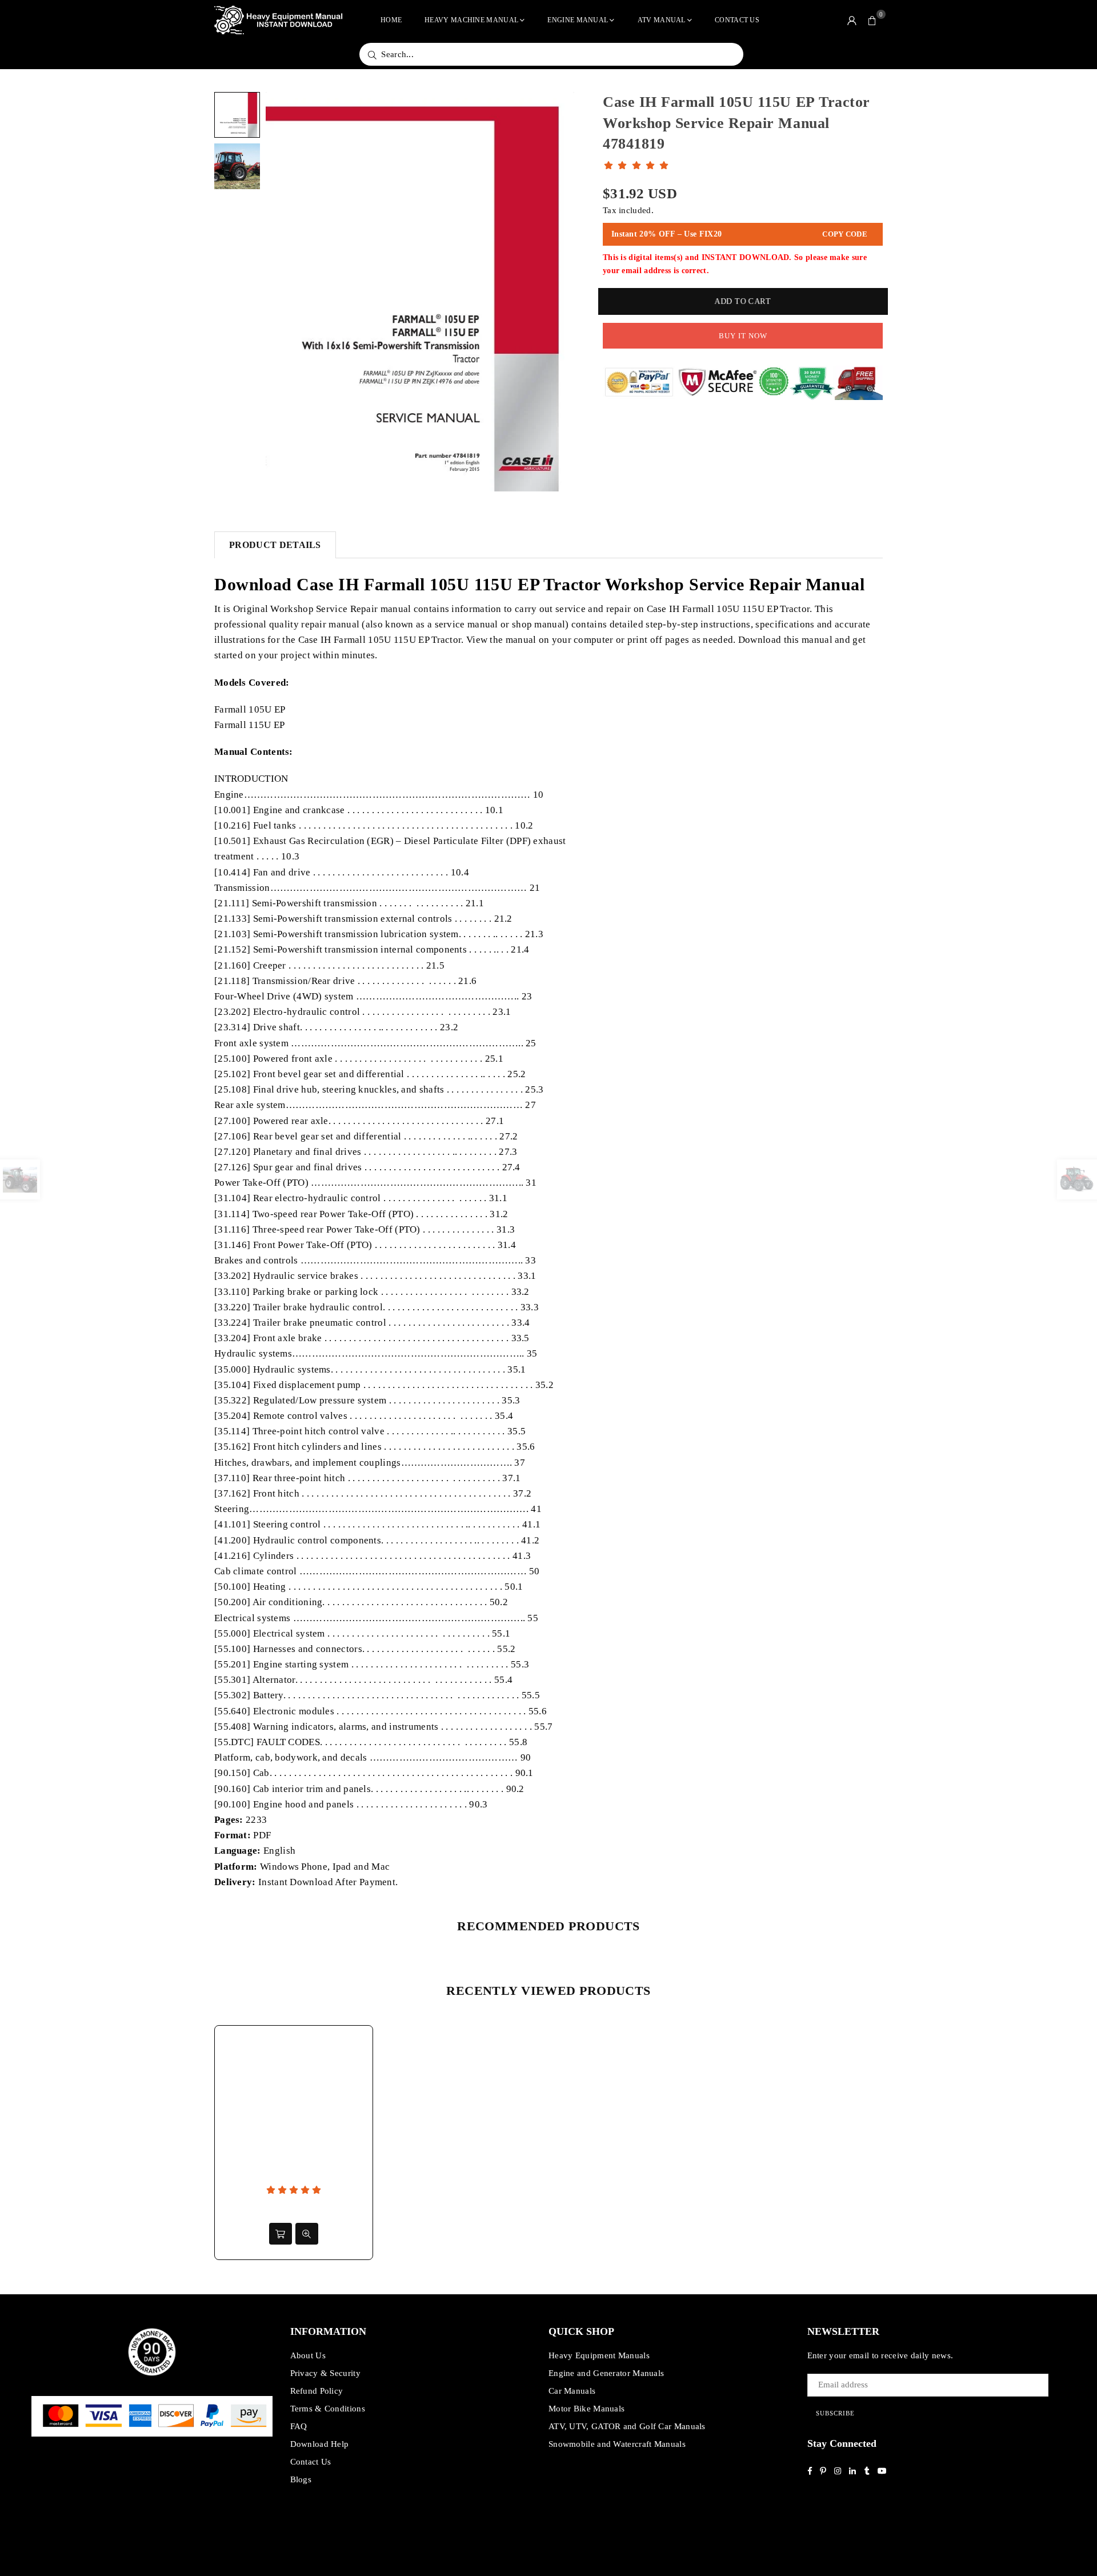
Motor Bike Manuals (586, 2409)
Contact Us (737, 20)
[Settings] (852, 20)
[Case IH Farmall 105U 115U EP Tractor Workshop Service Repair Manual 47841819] (237, 115)
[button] (872, 20)
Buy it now (743, 336)
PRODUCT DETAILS (275, 545)
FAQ (299, 2426)
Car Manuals (572, 2391)
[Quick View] (307, 2234)
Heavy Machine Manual (471, 20)
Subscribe (835, 2413)
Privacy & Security (325, 2373)
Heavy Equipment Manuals (599, 2355)
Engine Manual (578, 20)
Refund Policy (317, 2391)
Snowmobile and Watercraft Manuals (617, 2444)
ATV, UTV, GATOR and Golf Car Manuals (627, 2426)
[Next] (558, 292)
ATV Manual (662, 20)
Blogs (301, 2479)
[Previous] (281, 292)
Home (391, 20)
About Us (308, 2355)
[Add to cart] (281, 2234)
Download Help (320, 2444)
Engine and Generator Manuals (606, 2373)
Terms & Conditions (328, 2409)
